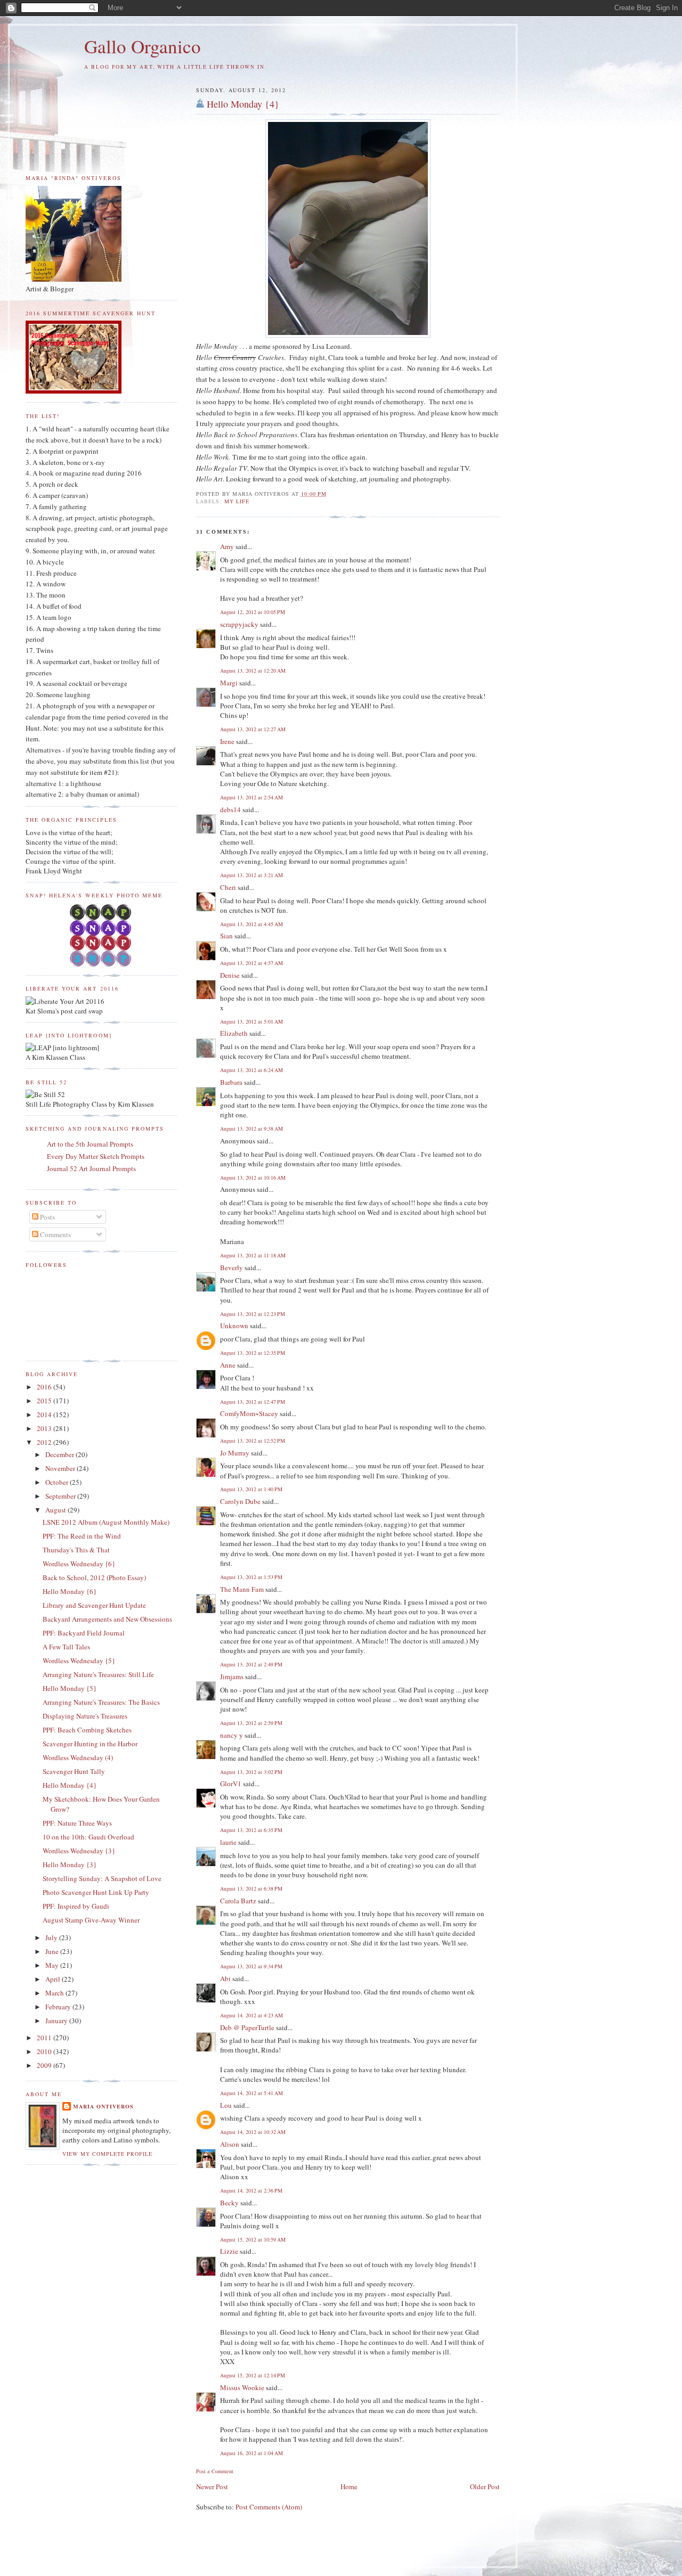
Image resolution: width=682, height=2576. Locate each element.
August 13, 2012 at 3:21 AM (251, 875)
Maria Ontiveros (103, 2106)
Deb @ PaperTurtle (247, 2027)
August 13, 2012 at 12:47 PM (253, 1402)
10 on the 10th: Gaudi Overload (88, 1837)
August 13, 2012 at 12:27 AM (253, 729)
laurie (228, 1842)
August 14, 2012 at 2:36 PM (251, 2190)
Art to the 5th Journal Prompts (90, 1144)
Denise (230, 975)
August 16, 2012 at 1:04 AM (251, 2453)
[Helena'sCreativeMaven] (102, 964)
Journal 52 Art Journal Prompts (91, 1168)
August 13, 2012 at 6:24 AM (251, 1070)
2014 (45, 1414)
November (61, 1468)
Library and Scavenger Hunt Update (94, 1605)
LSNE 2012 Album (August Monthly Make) (106, 1522)
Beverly (232, 1267)
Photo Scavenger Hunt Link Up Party (96, 1892)
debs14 (230, 809)
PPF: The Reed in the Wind (82, 1536)
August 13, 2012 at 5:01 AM (251, 1021)
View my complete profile (107, 2154)
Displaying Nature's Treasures (85, 1716)
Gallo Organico (143, 46)
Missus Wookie (242, 2387)
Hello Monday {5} (70, 1688)
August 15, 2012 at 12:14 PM (253, 2375)
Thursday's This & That (76, 1550)
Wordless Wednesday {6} (79, 1564)
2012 (45, 1442)
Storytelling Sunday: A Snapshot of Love (102, 1878)
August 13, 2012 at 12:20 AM (253, 670)
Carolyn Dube (240, 1501)
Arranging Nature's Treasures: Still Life (98, 1674)
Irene (227, 741)
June (53, 1951)
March (55, 1993)
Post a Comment (215, 2471)
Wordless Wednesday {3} (79, 1851)
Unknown (234, 1326)
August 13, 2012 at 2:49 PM (251, 1664)
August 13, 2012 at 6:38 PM (251, 1888)
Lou (226, 2105)
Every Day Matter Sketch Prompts (96, 1156)
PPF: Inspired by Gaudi (76, 1906)
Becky (229, 2203)
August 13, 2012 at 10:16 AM (253, 1177)
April (54, 1979)
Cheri (228, 887)
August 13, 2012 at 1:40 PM (251, 1489)
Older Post (485, 2487)
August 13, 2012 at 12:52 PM (253, 1441)
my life (237, 501)
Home (349, 2487)
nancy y (232, 1735)
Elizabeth (234, 1033)
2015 (45, 1401)
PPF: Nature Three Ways (77, 1823)
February (59, 2007)
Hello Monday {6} (70, 1591)
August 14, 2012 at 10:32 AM (253, 2132)
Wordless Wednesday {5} (79, 1661)
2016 (45, 1387)
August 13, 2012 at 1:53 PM (251, 1577)
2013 (45, 1428)
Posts (47, 1217)
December (60, 1454)
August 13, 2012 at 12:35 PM (253, 1353)
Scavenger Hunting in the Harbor (90, 1744)
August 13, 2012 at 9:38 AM (251, 1128)
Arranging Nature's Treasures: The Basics (101, 1702)
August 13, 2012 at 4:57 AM (251, 963)
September (61, 1496)
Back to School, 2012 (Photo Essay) (94, 1577)
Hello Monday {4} (243, 104)
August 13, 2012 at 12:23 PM (253, 1314)
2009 (45, 2065)
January (57, 2021)
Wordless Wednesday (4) (78, 1757)
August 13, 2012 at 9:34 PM (251, 1966)
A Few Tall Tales (66, 1647)
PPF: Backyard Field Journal (84, 1633)
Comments (55, 1234)
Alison (230, 2144)
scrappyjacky (239, 624)
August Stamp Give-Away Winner (91, 1920)
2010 (45, 2051)
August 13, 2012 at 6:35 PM (251, 1830)
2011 (45, 2038)
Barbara (231, 1082)
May (53, 1965)
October (58, 1482)
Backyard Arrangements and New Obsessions (107, 1619)
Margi (229, 683)
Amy (227, 546)
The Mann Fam (242, 1589)
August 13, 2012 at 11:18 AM (253, 1255)
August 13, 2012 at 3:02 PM (251, 1772)
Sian (226, 936)
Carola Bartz (238, 1901)
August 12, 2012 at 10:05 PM (253, 612)
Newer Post (212, 2487)
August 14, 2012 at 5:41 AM (251, 2093)
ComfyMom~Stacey (249, 1413)
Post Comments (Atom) (269, 2507)
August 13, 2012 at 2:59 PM (251, 1723)
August (56, 1510)
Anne (228, 1365)
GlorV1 (231, 1784)
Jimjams (232, 1677)
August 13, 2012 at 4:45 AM (251, 924)
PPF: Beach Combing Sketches (87, 1730)
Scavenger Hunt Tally (74, 1771)
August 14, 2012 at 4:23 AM (251, 2015)
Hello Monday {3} (70, 1864)
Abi (225, 1978)
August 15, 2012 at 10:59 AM (253, 2239)
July (52, 1937)
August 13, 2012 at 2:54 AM (251, 797)
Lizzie (229, 2251)
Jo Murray (235, 1453)
